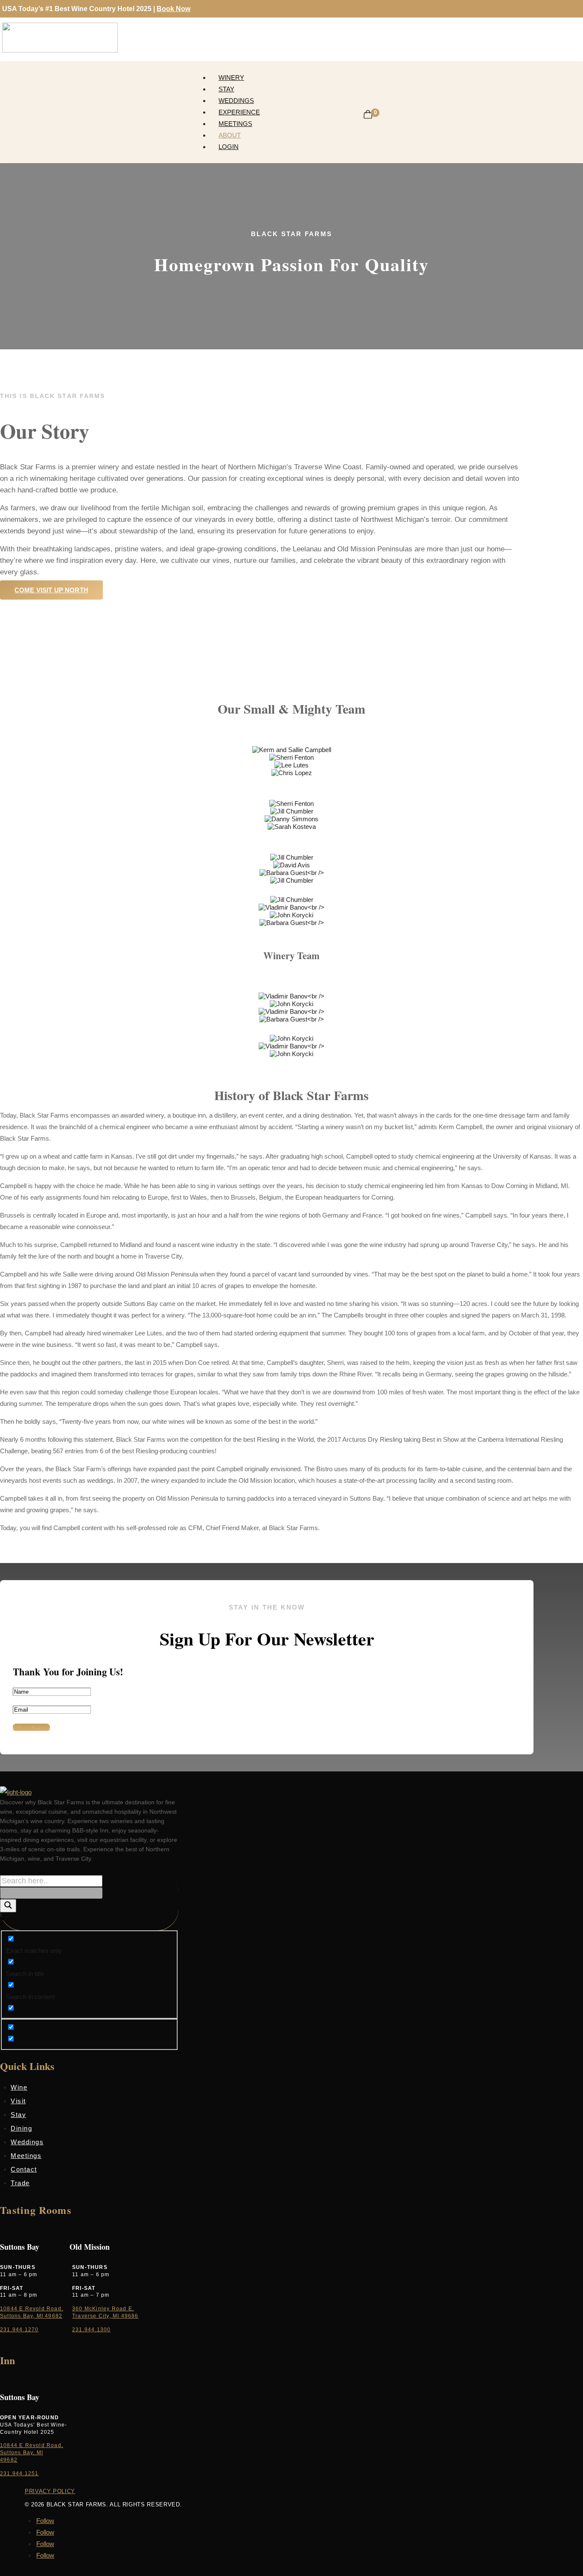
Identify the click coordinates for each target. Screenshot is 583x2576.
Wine (19, 2087)
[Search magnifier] (8, 1906)
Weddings (236, 101)
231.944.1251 (19, 2474)
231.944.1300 (91, 2330)
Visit (18, 2101)
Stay (226, 89)
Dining (21, 2128)
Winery (231, 78)
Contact (24, 2169)
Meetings (235, 124)
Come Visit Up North (51, 590)
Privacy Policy (50, 2491)
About (230, 135)
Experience (239, 112)
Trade (20, 2183)
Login (229, 147)
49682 (9, 2460)
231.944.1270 (19, 2330)
